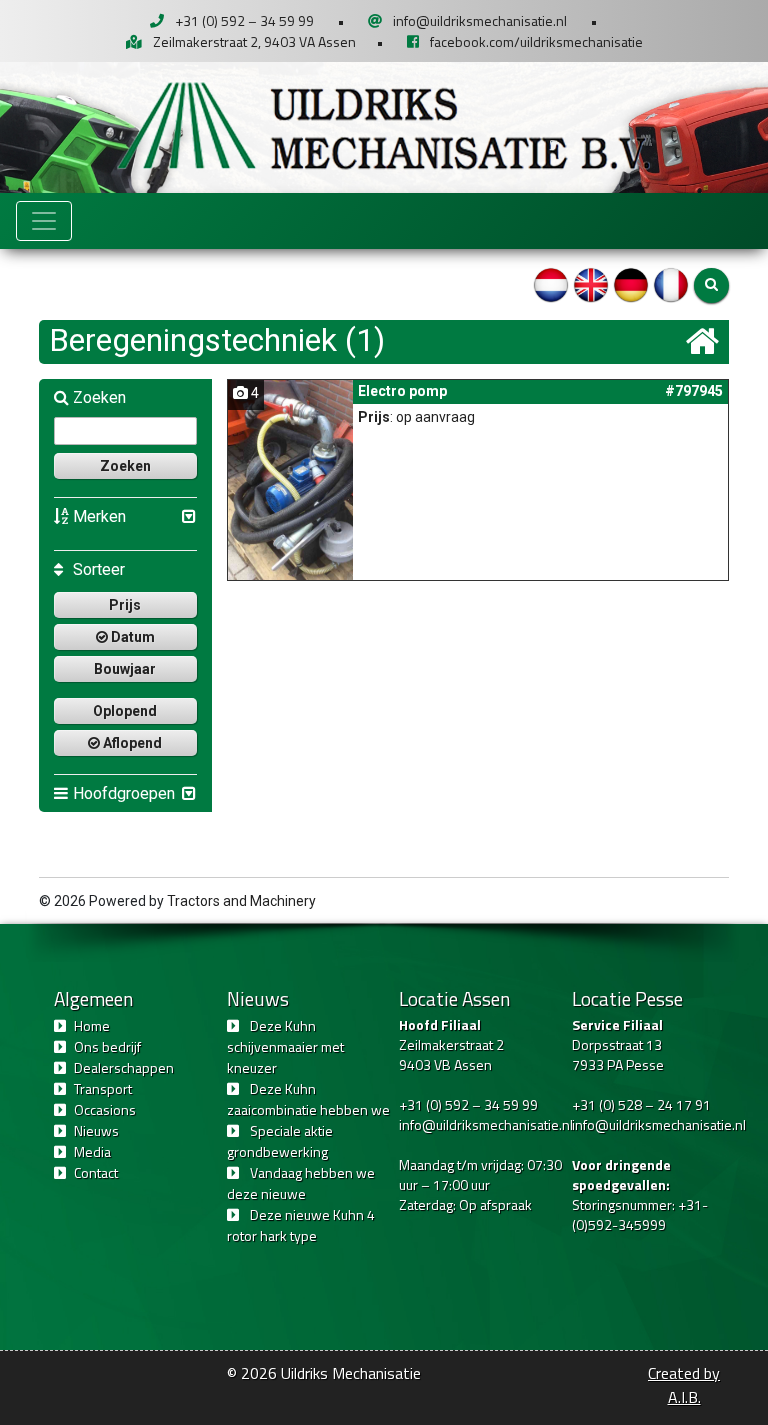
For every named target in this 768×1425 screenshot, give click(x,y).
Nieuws (96, 1130)
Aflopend (131, 743)
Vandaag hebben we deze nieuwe (301, 1183)
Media (92, 1151)
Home (92, 1025)
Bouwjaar (125, 669)
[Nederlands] (551, 284)
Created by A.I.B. (684, 1385)
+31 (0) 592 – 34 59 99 (244, 20)
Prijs (125, 605)
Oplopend (125, 711)
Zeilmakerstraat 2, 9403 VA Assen (254, 41)
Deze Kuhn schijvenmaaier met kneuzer (285, 1046)
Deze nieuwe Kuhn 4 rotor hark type (301, 1225)
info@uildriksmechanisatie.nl (480, 20)
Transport (103, 1088)
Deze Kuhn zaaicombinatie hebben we (308, 1099)
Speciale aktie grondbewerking (280, 1141)
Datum (131, 637)
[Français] (671, 284)
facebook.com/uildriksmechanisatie (536, 41)
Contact (96, 1172)
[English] (591, 284)
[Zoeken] (711, 285)
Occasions (105, 1109)
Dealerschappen (124, 1067)
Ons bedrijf (107, 1046)
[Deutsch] (631, 284)
